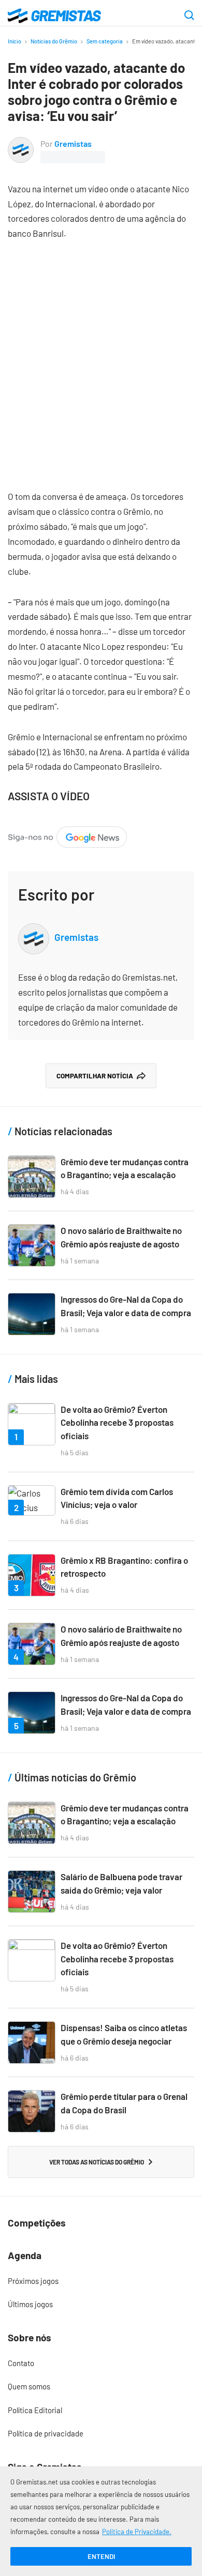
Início (15, 41)
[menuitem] (101, 2281)
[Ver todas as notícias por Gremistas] (21, 144)
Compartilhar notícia (95, 1076)
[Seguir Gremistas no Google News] (67, 833)
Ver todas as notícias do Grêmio (97, 2162)
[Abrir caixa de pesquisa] (189, 16)
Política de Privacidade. (137, 2532)
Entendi (101, 2556)
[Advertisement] (101, 357)
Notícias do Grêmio (54, 41)
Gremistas (73, 143)
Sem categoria (105, 41)
